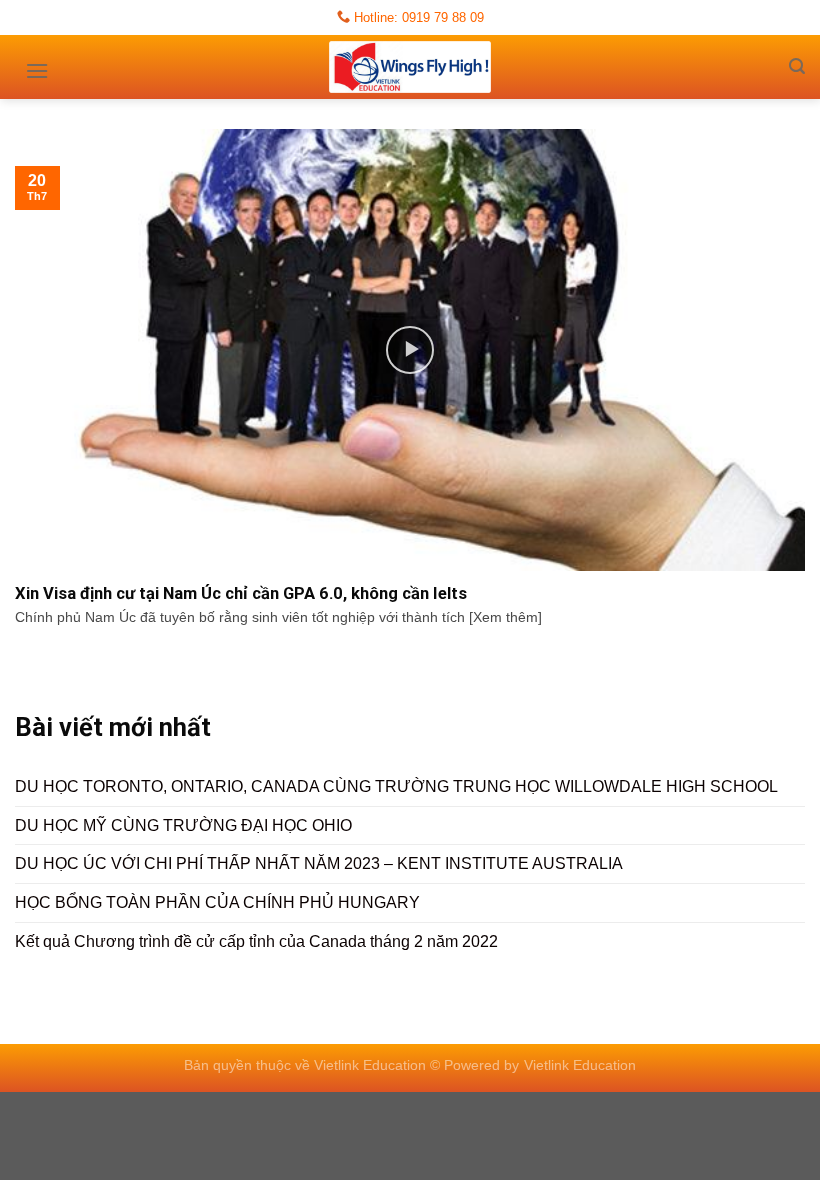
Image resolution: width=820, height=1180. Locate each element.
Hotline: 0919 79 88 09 (417, 17)
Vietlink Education (580, 1065)
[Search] (797, 66)
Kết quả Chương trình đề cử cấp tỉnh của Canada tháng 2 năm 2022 (256, 941)
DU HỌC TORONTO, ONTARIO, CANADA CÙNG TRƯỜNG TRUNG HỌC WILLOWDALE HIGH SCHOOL (396, 786)
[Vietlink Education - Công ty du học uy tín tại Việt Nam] (410, 67)
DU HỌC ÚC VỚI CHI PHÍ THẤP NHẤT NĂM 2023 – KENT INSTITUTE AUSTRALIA (319, 863)
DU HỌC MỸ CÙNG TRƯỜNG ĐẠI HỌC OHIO (183, 825)
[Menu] (37, 64)
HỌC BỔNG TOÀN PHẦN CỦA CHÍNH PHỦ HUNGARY (217, 902)
